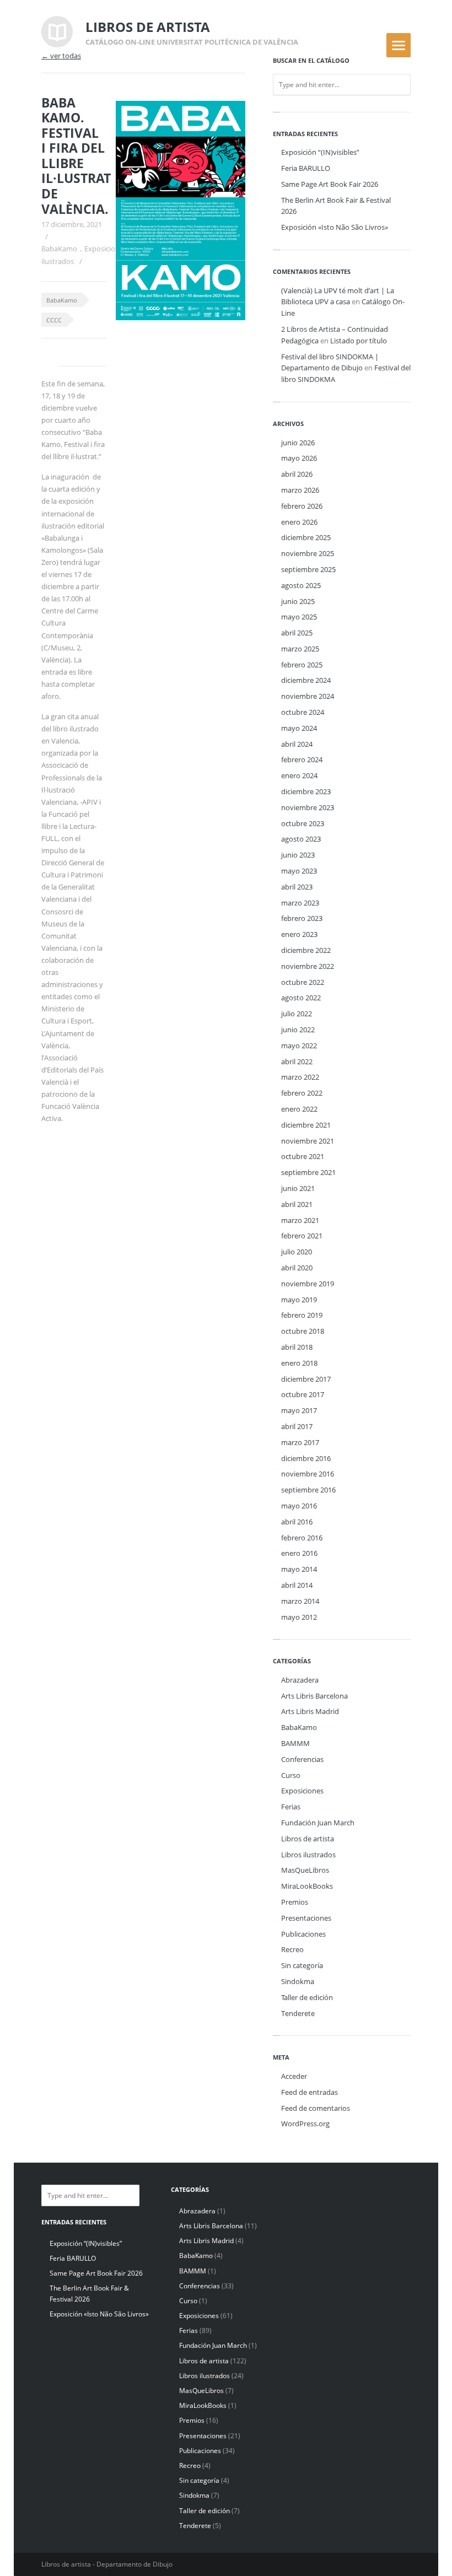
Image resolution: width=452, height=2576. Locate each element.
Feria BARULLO (306, 168)
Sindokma (298, 1981)
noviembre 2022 (308, 966)
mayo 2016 (299, 1506)
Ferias (291, 1807)
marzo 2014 (300, 1601)
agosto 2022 (301, 998)
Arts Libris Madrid (310, 1711)
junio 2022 (298, 1030)
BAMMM (295, 1743)
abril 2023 (297, 887)
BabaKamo (59, 249)
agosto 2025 (301, 585)
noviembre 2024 (308, 696)
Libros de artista (308, 1839)
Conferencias (302, 1759)
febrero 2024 (302, 759)
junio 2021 (298, 1188)
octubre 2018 (303, 1331)
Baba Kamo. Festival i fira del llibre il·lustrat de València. (76, 156)
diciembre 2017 (306, 1379)
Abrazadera (300, 1680)
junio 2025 (298, 601)
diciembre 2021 (306, 1125)
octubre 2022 (303, 982)
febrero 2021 (302, 1236)
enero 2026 (299, 522)
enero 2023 (299, 934)
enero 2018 (299, 1363)
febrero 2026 (302, 506)
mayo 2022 (299, 1046)
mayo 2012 (299, 1617)
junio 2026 (298, 443)
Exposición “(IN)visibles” (320, 152)
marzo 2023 (300, 903)
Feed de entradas (310, 2092)
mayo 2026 (299, 458)
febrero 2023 (302, 918)
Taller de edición (307, 1997)
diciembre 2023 (306, 791)
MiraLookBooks (307, 1886)
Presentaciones (306, 1918)
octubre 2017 (303, 1394)
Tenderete (298, 2013)
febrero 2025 (302, 665)
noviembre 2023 (308, 807)
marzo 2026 (300, 490)
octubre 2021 (303, 1156)
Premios (295, 1902)
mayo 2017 (299, 1410)
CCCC (54, 320)
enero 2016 (299, 1553)
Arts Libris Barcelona (314, 1696)
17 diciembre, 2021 (72, 224)
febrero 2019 (302, 1315)
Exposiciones (106, 249)
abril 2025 (297, 633)
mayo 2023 (299, 871)
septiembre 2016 (308, 1490)
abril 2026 (297, 474)
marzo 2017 (300, 1442)
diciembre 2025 (306, 537)
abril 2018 (297, 1347)
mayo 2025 (299, 617)
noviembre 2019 (308, 1284)
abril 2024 (297, 744)
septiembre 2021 (308, 1172)
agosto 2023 (301, 839)
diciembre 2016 (306, 1458)
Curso (291, 1775)
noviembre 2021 (308, 1141)
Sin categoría (302, 1965)
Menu (399, 45)
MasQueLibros (305, 1870)
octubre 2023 (303, 823)
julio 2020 (297, 1252)
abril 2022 (297, 1061)
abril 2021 (297, 1204)
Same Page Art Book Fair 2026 (330, 184)
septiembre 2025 (308, 569)
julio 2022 (297, 1014)
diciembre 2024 (306, 680)
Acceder (294, 2076)
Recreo (292, 1949)
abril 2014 (297, 1585)
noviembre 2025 (308, 553)
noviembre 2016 (308, 1474)
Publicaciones (303, 1934)
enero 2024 (299, 775)
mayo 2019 (299, 1300)
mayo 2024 (299, 728)
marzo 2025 (300, 649)
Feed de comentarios (316, 2108)
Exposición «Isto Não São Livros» (335, 227)
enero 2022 (299, 1109)
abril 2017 (297, 1426)
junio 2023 (298, 855)
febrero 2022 (302, 1093)
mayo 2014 (299, 1569)
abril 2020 (297, 1268)
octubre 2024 (303, 712)
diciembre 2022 (306, 950)
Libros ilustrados (308, 1855)
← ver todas (61, 56)
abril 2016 (297, 1522)
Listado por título (359, 341)
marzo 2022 (300, 1077)
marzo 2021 (300, 1220)
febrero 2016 (302, 1538)
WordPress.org (305, 2124)
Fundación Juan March (318, 1823)
